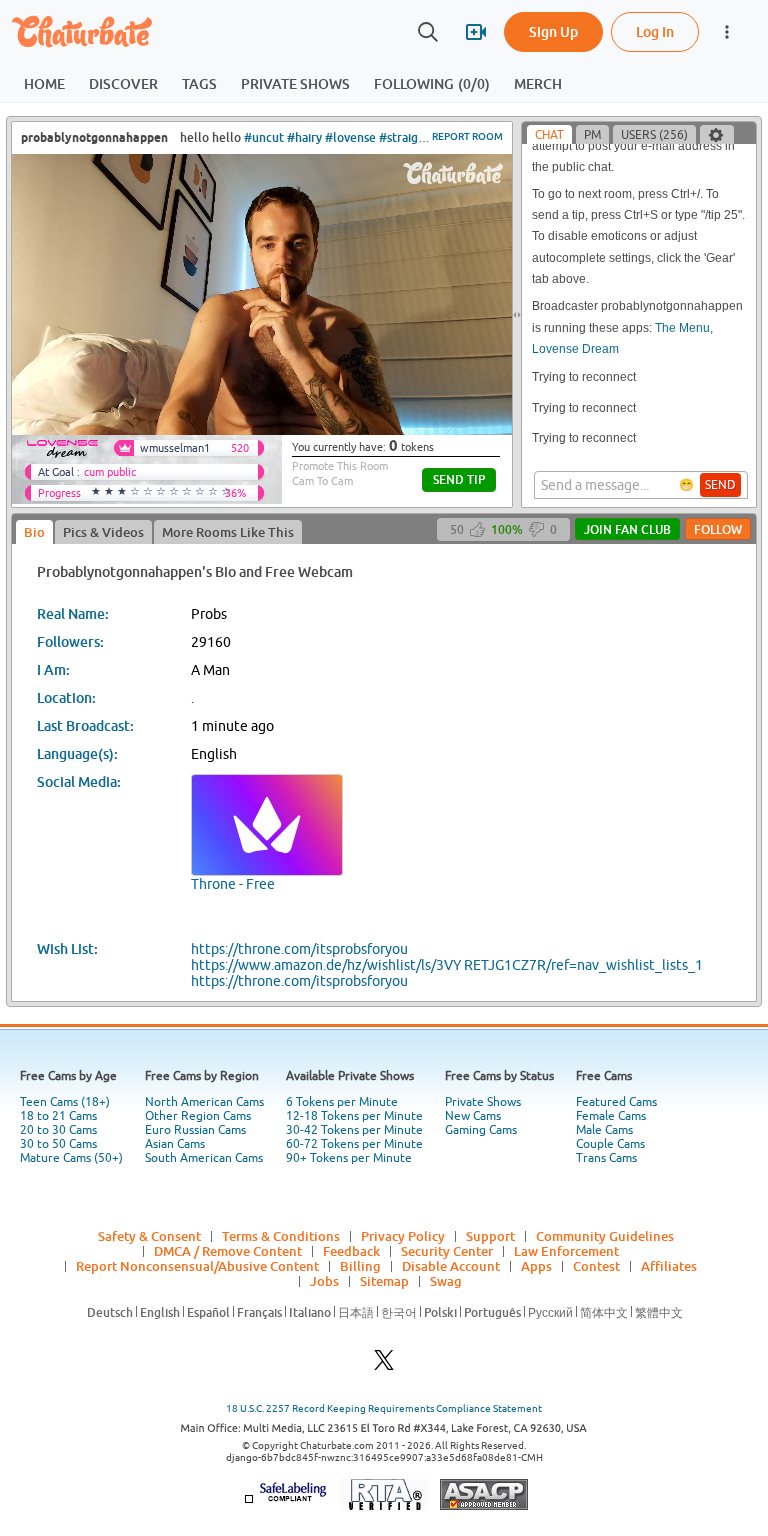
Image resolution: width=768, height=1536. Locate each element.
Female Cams (611, 1116)
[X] (384, 1365)
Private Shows (483, 1102)
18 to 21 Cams (58, 1116)
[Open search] (428, 32)
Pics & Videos (103, 532)
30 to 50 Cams (58, 1144)
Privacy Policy (403, 1236)
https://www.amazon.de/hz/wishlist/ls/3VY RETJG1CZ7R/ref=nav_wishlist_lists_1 (447, 965)
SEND (720, 485)
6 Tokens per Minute (342, 1102)
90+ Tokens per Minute (349, 1158)
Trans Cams (606, 1158)
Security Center (447, 1251)
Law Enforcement (566, 1251)
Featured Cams (616, 1102)
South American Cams (204, 1158)
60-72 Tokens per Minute (354, 1144)
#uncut (264, 137)
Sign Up (553, 31)
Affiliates (669, 1266)
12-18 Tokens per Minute (354, 1116)
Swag (446, 1281)
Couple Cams (610, 1144)
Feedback (351, 1251)
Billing (360, 1266)
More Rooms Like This (228, 532)
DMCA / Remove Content (228, 1251)
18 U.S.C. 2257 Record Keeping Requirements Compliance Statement (384, 1408)
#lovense (350, 137)
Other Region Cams (198, 1116)
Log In (655, 31)
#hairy (304, 137)
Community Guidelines (605, 1236)
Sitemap (384, 1281)
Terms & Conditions (281, 1236)
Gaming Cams (481, 1130)
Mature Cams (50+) (71, 1158)
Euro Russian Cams (195, 1130)
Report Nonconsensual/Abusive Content (197, 1266)
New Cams (473, 1116)
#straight (404, 137)
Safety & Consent (149, 1236)
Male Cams (604, 1130)
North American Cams (204, 1102)
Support (490, 1236)
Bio (34, 532)
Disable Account (451, 1266)
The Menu (682, 328)
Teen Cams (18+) (65, 1102)
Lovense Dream (575, 349)
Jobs (324, 1281)
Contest (596, 1266)
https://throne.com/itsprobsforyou (299, 949)
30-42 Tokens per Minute (354, 1130)
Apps (536, 1266)
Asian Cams (175, 1144)
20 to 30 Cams (58, 1130)
